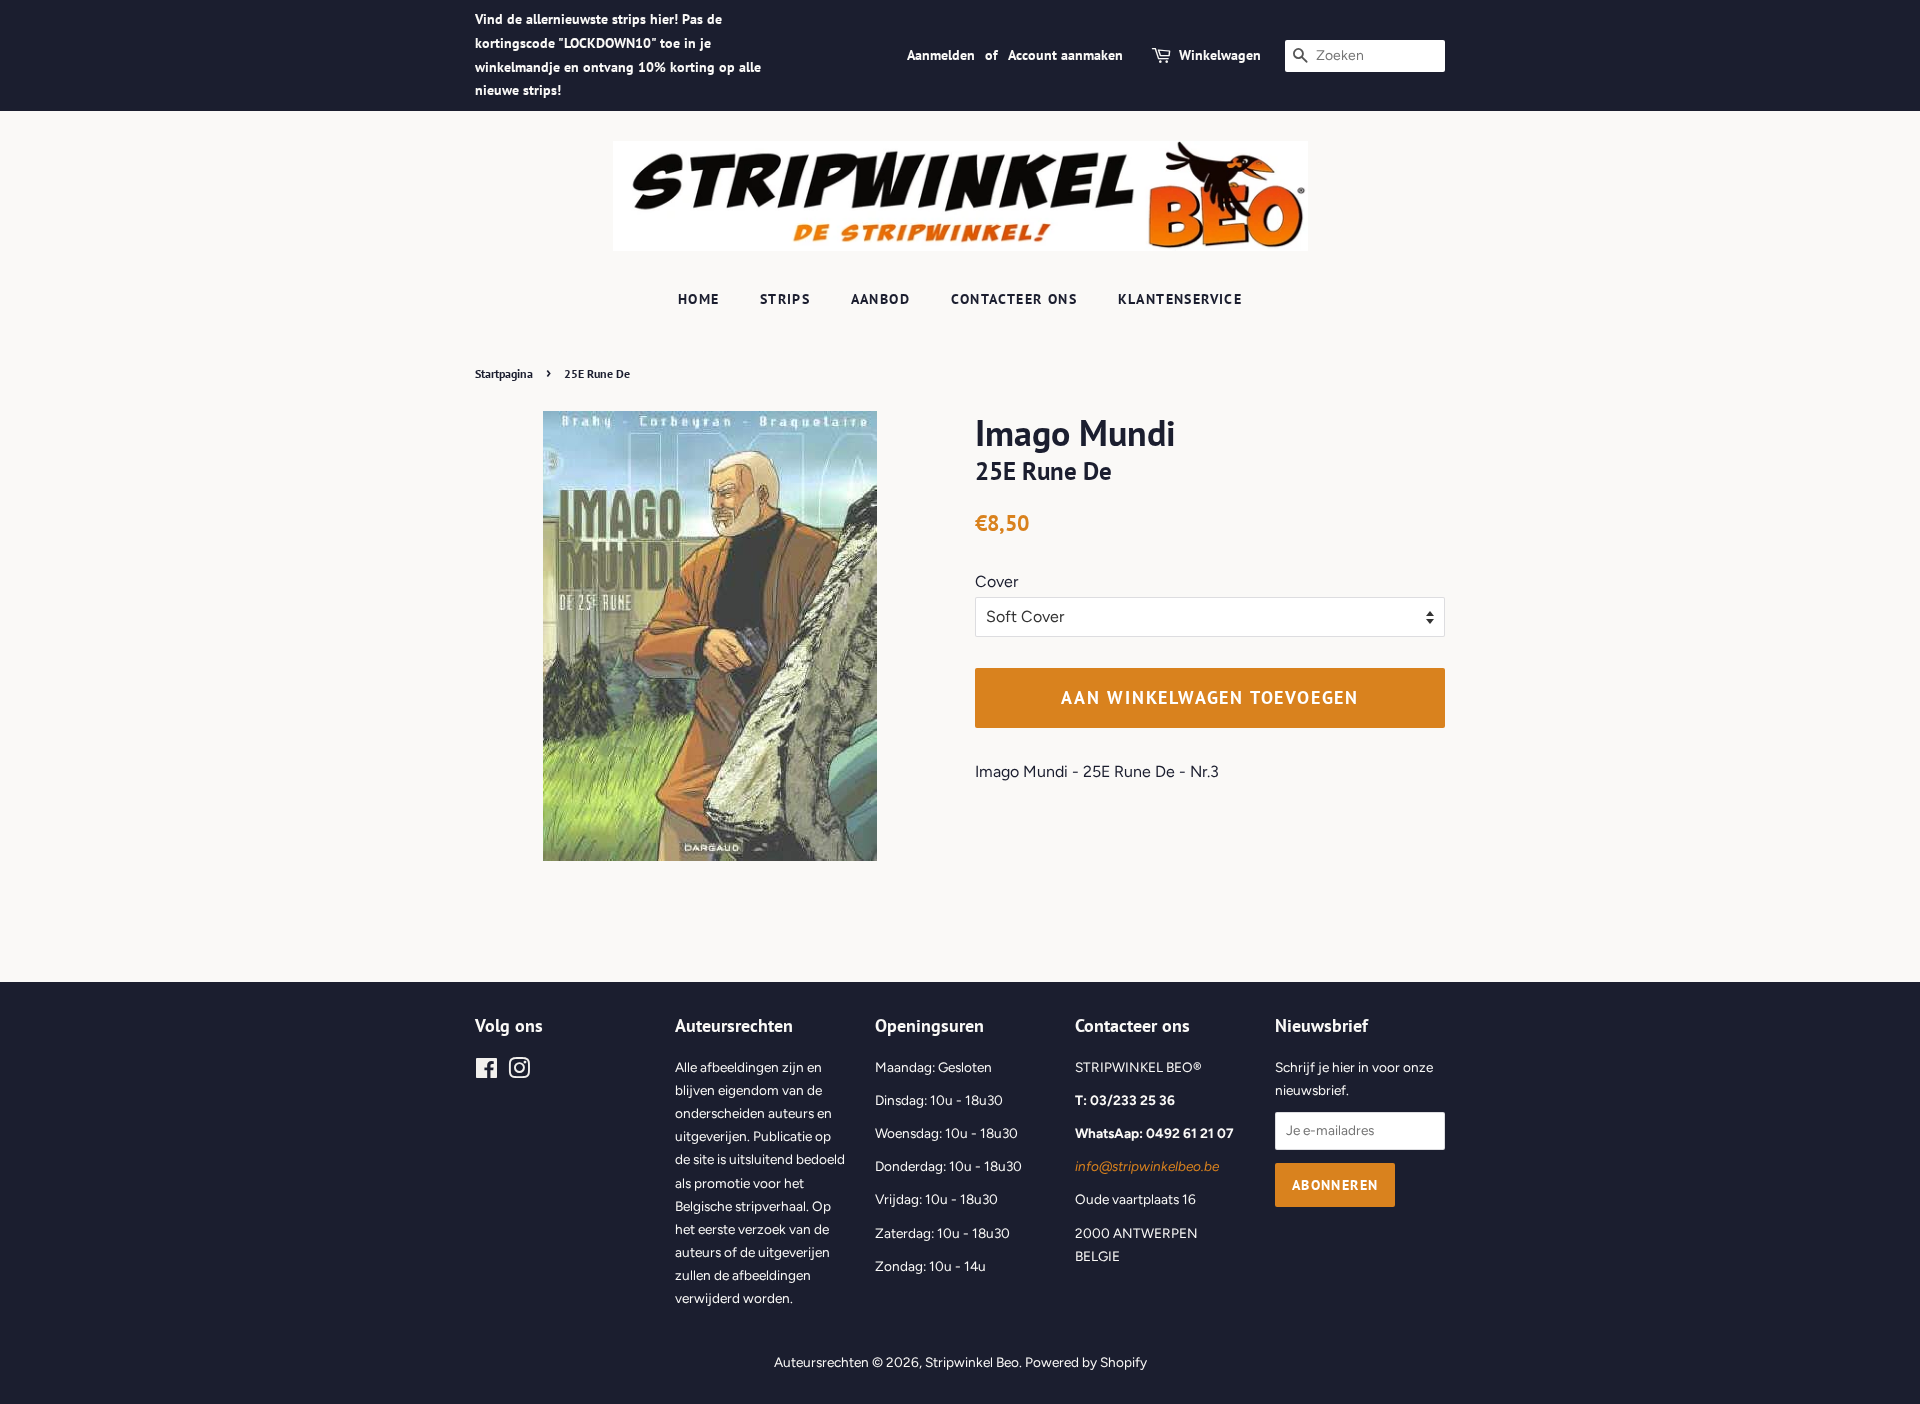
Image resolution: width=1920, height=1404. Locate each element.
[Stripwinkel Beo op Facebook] (486, 1072)
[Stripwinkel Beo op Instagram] (519, 1072)
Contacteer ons (1014, 299)
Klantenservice (1180, 299)
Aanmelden (941, 55)
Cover (996, 581)
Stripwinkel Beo (972, 1362)
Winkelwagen (1220, 55)
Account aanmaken (1065, 55)
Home (699, 299)
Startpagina (504, 373)
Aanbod (880, 299)
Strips (785, 299)
